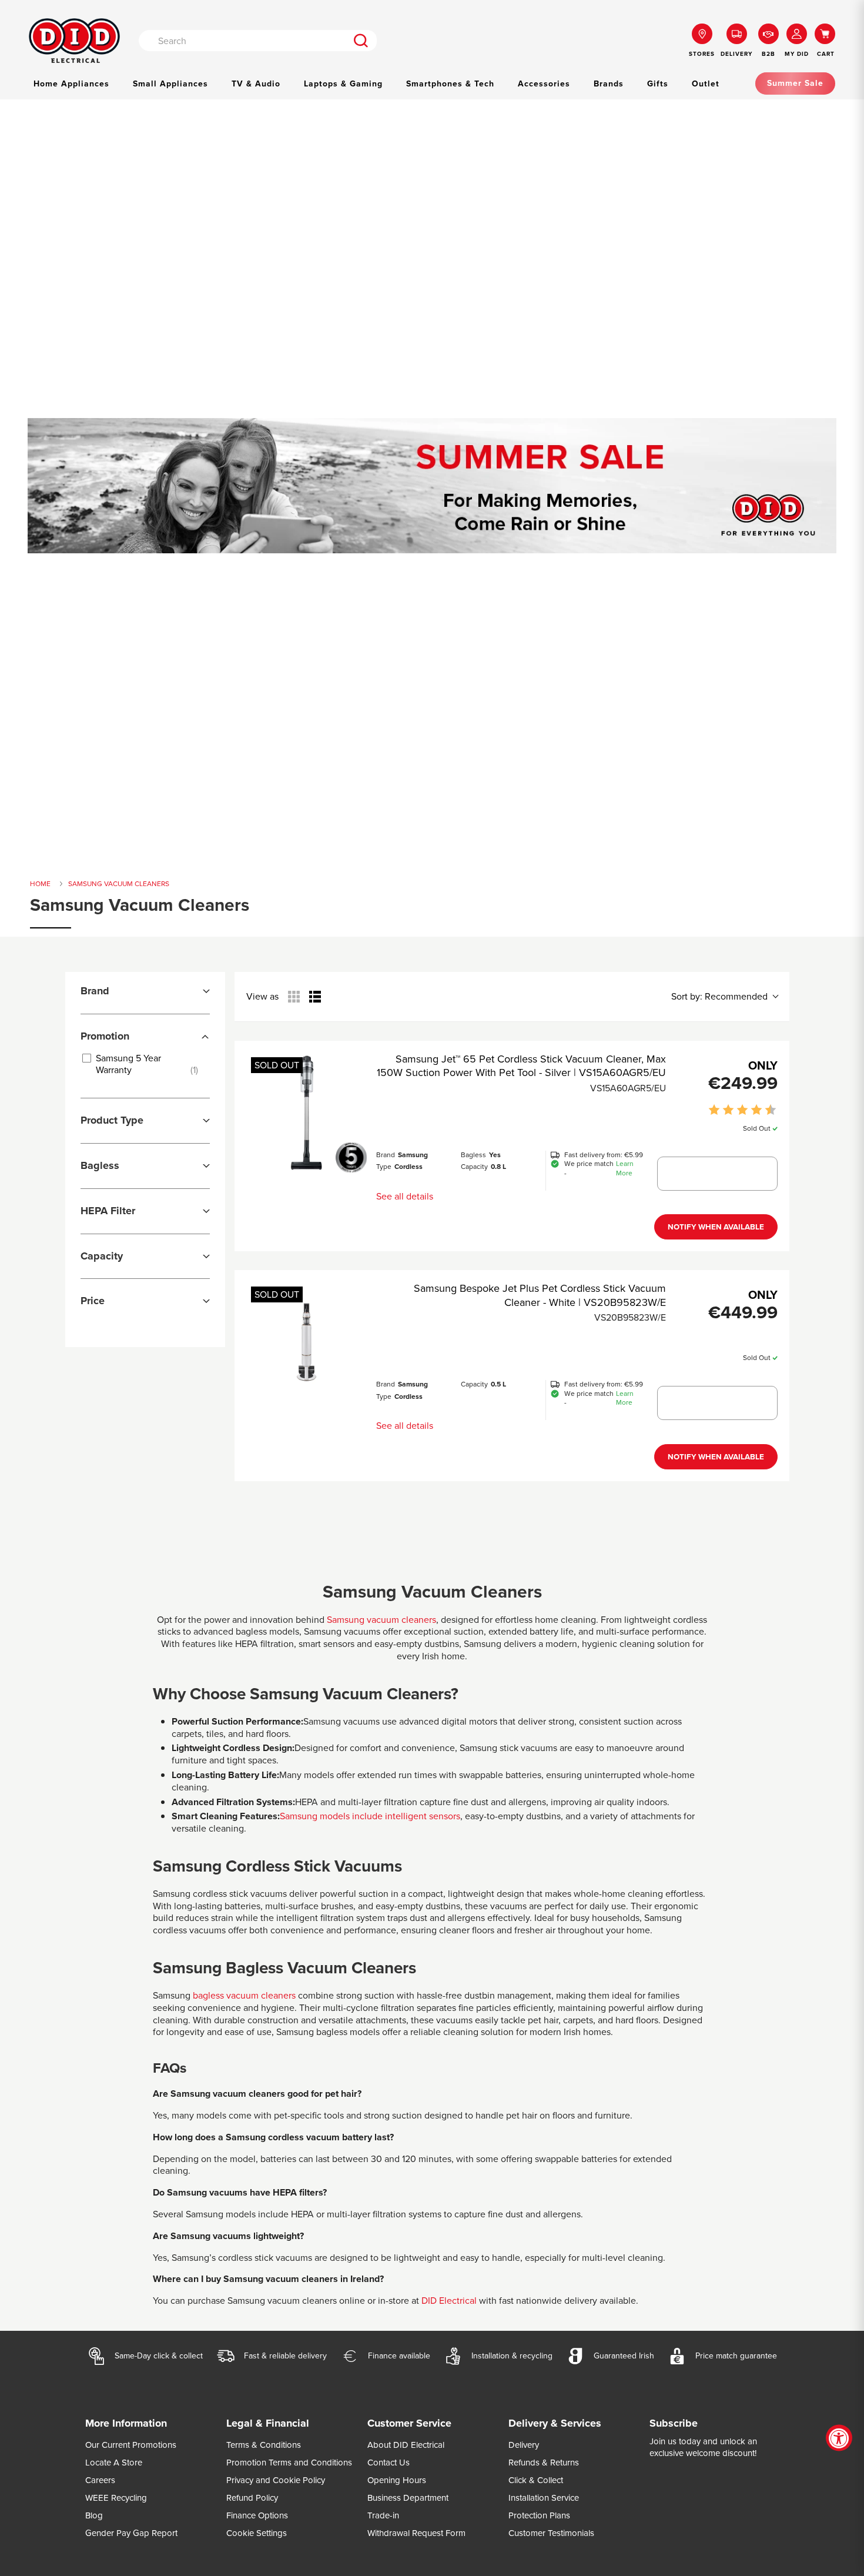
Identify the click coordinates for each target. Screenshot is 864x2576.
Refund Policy (252, 2498)
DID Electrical (449, 2301)
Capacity (474, 1167)
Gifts (658, 84)
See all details (405, 1196)
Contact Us (389, 2463)
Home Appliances (71, 84)
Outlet (706, 84)
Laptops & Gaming (343, 84)
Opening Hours (397, 2480)
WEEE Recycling (116, 2498)
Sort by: (719, 997)
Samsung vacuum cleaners (381, 1620)
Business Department (408, 2498)
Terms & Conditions (264, 2445)
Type (384, 1167)
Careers (100, 2480)
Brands (609, 84)
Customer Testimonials (551, 2533)
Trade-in (383, 2515)
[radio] (294, 997)
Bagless (473, 1155)
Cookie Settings (257, 2533)
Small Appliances (170, 84)
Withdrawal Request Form (416, 2533)
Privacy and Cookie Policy (276, 2480)
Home (40, 884)
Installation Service (544, 2498)
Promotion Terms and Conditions (289, 2463)
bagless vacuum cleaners (243, 1995)
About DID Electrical (406, 2445)
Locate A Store (114, 2463)
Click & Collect (536, 2480)
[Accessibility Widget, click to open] (839, 2438)
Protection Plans (539, 2515)
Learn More (625, 1169)
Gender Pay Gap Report (131, 2533)
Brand (386, 1155)
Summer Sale (795, 83)
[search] (361, 41)
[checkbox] (143, 1064)
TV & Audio (256, 84)
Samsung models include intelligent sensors (370, 1816)
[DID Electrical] (74, 41)
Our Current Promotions (131, 2445)
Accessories (544, 84)
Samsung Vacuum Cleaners (119, 884)
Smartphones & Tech (450, 84)
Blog (94, 2515)
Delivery (524, 2445)
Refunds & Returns (544, 2463)
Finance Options (257, 2515)
